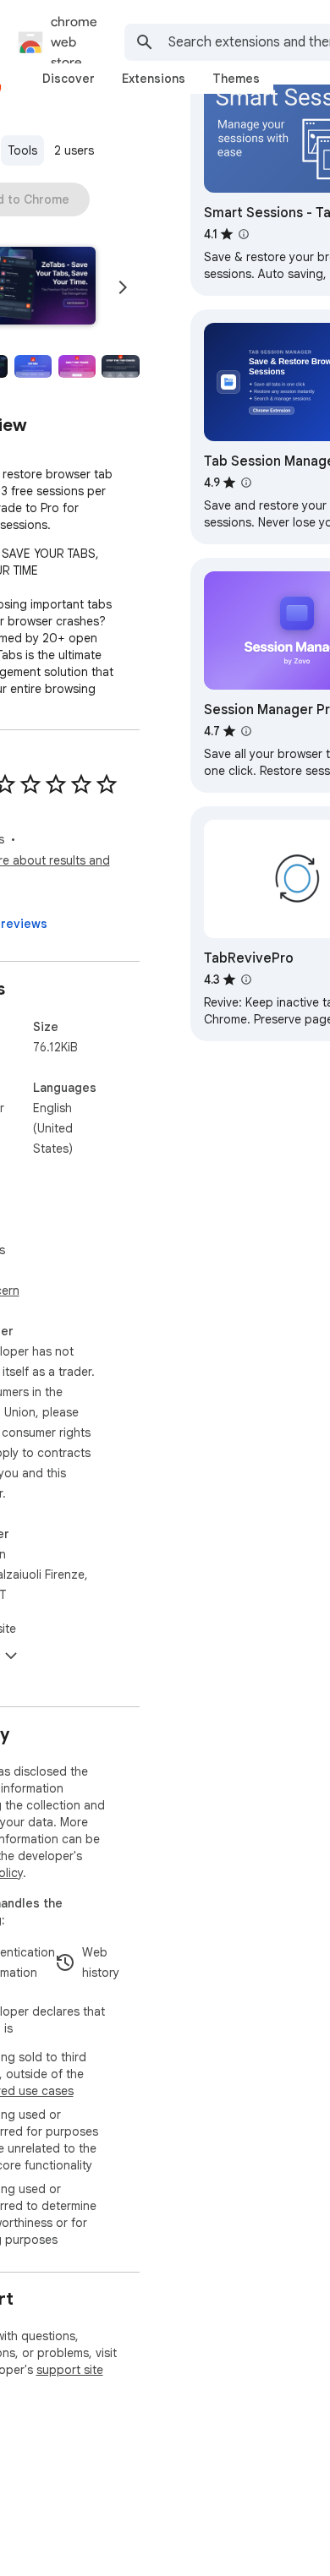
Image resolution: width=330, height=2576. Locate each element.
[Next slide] (123, 287)
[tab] (69, 79)
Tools (22, 150)
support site (70, 2370)
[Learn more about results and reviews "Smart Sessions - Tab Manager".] (244, 234)
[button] (33, 367)
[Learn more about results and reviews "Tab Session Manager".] (246, 483)
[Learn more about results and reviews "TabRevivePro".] (246, 980)
